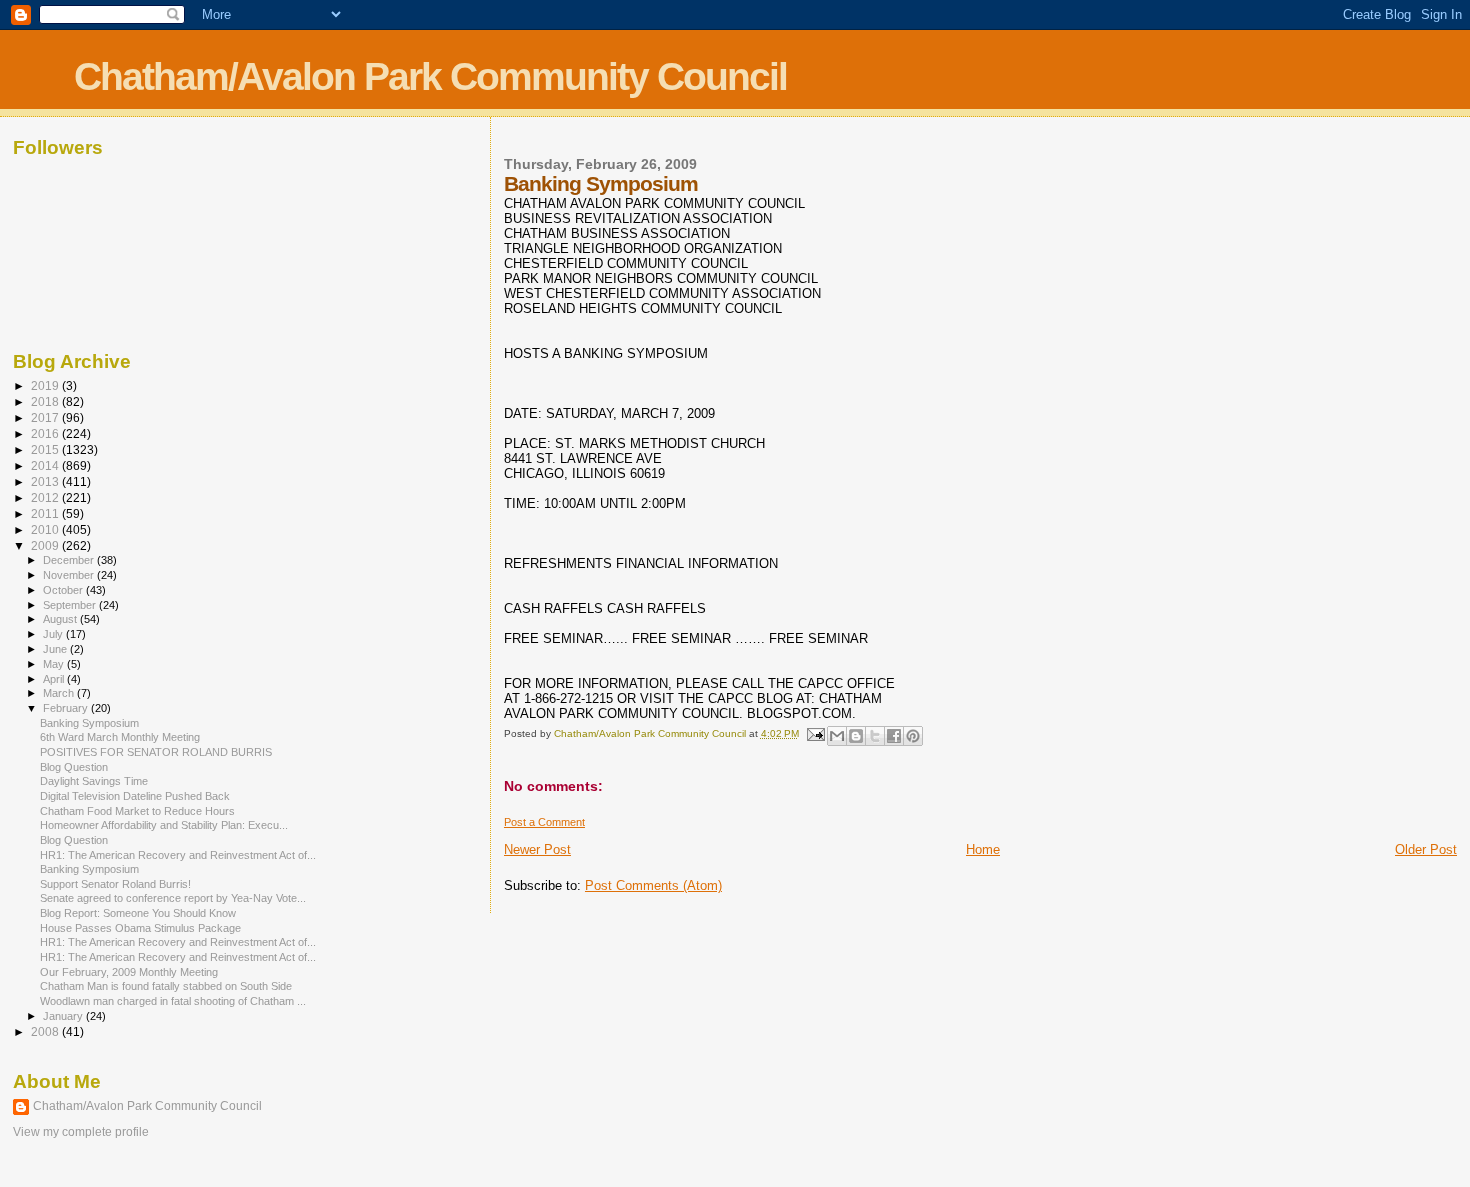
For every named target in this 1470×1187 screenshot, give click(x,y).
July (54, 634)
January (64, 1016)
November (70, 575)
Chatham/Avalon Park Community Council (430, 76)
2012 (46, 497)
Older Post (1426, 849)
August (61, 619)
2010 (46, 529)
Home (983, 849)
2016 (46, 433)
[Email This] (837, 736)
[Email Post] (815, 733)
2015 (46, 449)
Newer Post (537, 849)
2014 (46, 465)
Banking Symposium (89, 723)
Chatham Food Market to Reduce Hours (137, 811)
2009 (46, 545)
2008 (46, 1031)
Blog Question (74, 767)
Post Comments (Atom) (653, 885)
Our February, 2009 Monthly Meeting (129, 972)
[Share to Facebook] (894, 736)
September (71, 605)
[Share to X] (875, 736)
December (70, 560)
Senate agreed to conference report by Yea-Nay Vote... (173, 898)
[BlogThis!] (856, 736)
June (56, 649)
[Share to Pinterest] (913, 736)
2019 (46, 385)
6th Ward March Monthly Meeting (120, 737)
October (64, 590)
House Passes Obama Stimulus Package (140, 928)
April (55, 679)
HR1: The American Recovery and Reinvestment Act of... (178, 855)
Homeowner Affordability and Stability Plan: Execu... (164, 825)
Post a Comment (544, 822)
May (55, 664)
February (67, 708)
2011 (46, 513)
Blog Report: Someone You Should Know (138, 913)
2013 (46, 481)
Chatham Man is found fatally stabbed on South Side (166, 986)
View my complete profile (81, 1132)
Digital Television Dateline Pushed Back (135, 796)
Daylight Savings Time (94, 781)
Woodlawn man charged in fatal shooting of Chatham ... (173, 1001)
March (60, 693)
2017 (46, 417)
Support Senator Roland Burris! (115, 884)
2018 (46, 401)
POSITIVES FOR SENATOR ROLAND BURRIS (156, 752)
